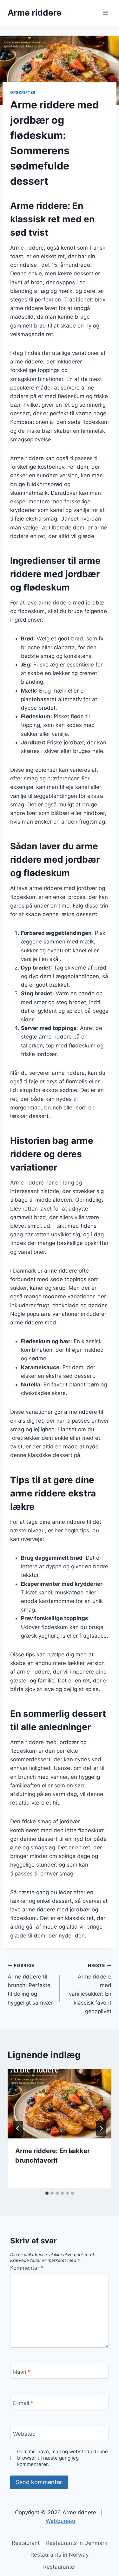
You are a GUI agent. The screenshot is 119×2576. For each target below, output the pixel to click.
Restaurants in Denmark (77, 2543)
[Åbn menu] (106, 13)
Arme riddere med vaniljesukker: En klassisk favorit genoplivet (90, 1989)
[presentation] (60, 2104)
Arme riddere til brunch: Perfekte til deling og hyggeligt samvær (30, 1984)
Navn (22, 2372)
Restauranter (60, 2567)
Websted (24, 2434)
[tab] (47, 2193)
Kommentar (27, 2268)
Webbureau (60, 2521)
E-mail (23, 2403)
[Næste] (101, 2128)
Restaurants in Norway (60, 2555)
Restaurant (26, 2543)
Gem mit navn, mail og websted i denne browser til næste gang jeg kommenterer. (63, 2458)
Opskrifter (23, 92)
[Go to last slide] (18, 2128)
